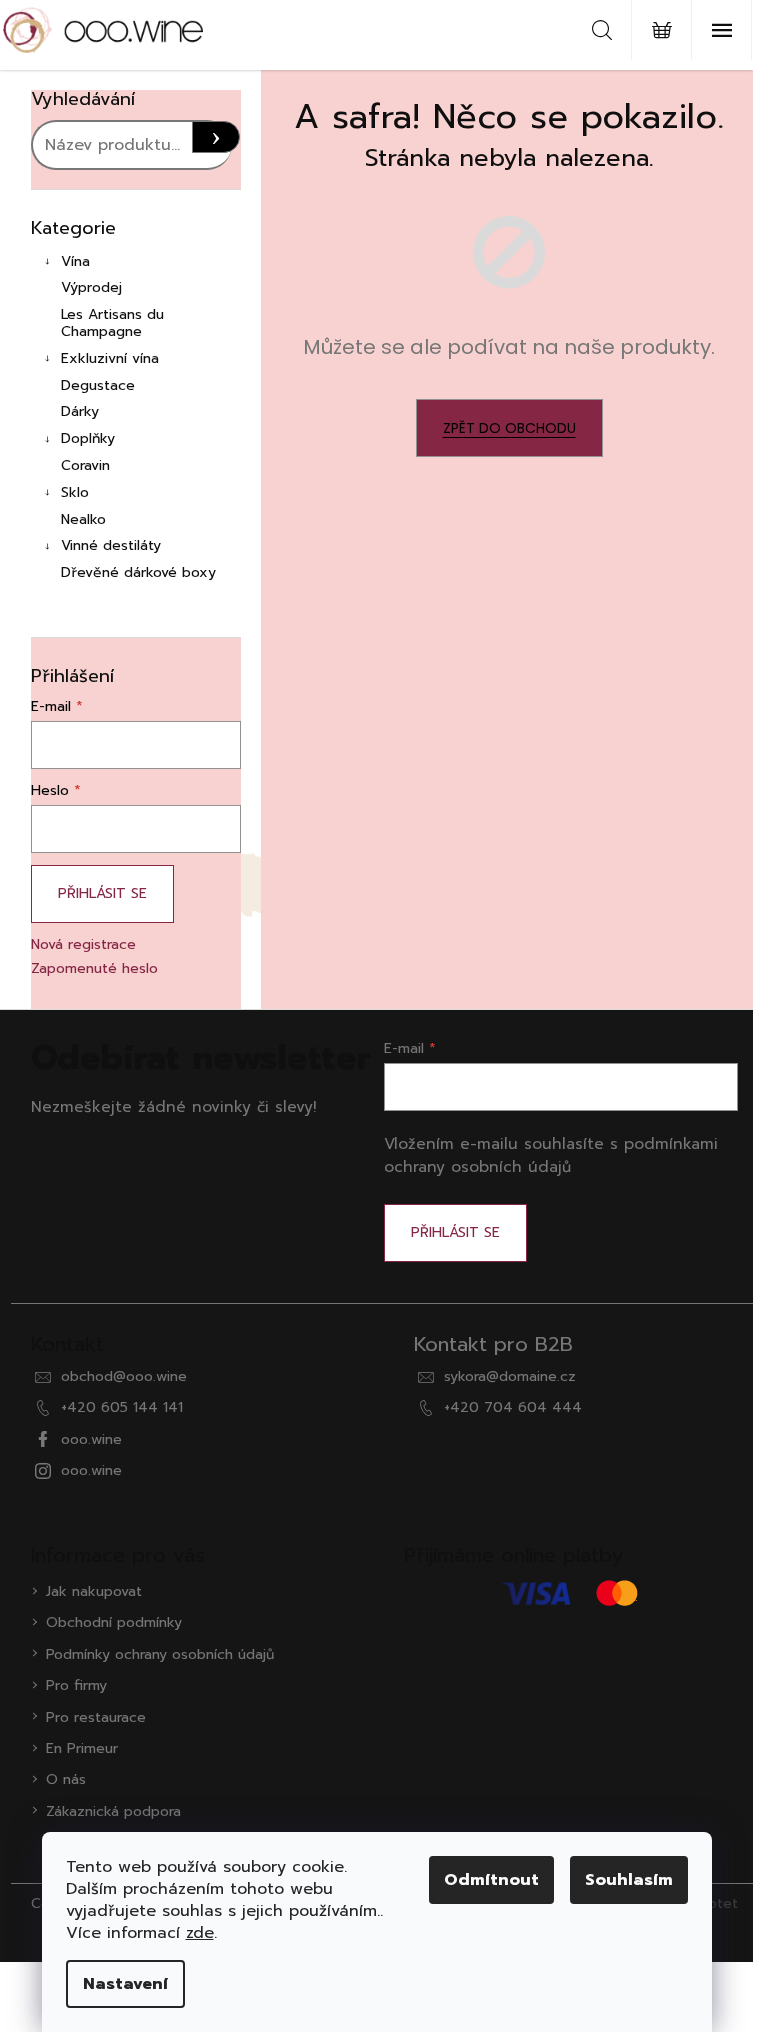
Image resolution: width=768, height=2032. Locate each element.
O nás (66, 1779)
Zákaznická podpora (113, 1811)
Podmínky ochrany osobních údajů (160, 1654)
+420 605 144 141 (122, 1407)
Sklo (75, 492)
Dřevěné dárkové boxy (138, 572)
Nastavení (125, 1984)
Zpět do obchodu (509, 428)
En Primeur (82, 1748)
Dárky (80, 411)
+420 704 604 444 (513, 1407)
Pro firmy (76, 1685)
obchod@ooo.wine (124, 1376)
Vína (75, 261)
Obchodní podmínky (114, 1622)
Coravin (85, 465)
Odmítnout (491, 1880)
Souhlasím (629, 1880)
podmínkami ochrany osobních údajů (551, 1154)
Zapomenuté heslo (94, 968)
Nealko (83, 519)
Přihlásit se (102, 893)
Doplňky (88, 438)
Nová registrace (83, 944)
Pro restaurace (96, 1717)
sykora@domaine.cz (510, 1376)
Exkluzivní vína (110, 358)
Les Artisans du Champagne (112, 323)
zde (200, 1933)
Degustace (98, 385)
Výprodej (91, 287)
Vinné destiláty (111, 545)
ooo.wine (91, 1439)
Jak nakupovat (94, 1591)
